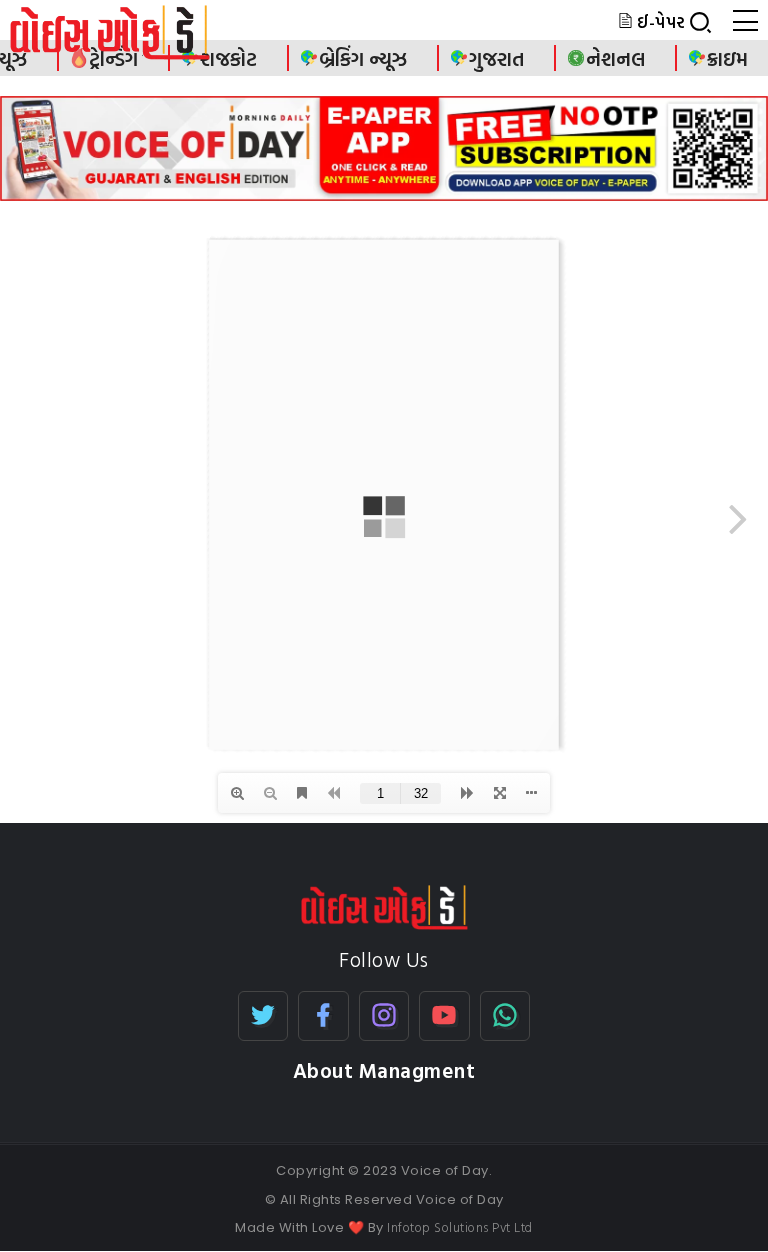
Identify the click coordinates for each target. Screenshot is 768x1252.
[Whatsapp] (505, 1016)
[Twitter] (263, 1016)
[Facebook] (323, 1016)
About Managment (384, 1070)
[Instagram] (384, 1016)
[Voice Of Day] (384, 905)
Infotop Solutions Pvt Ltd (460, 1227)
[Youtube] (444, 1016)
